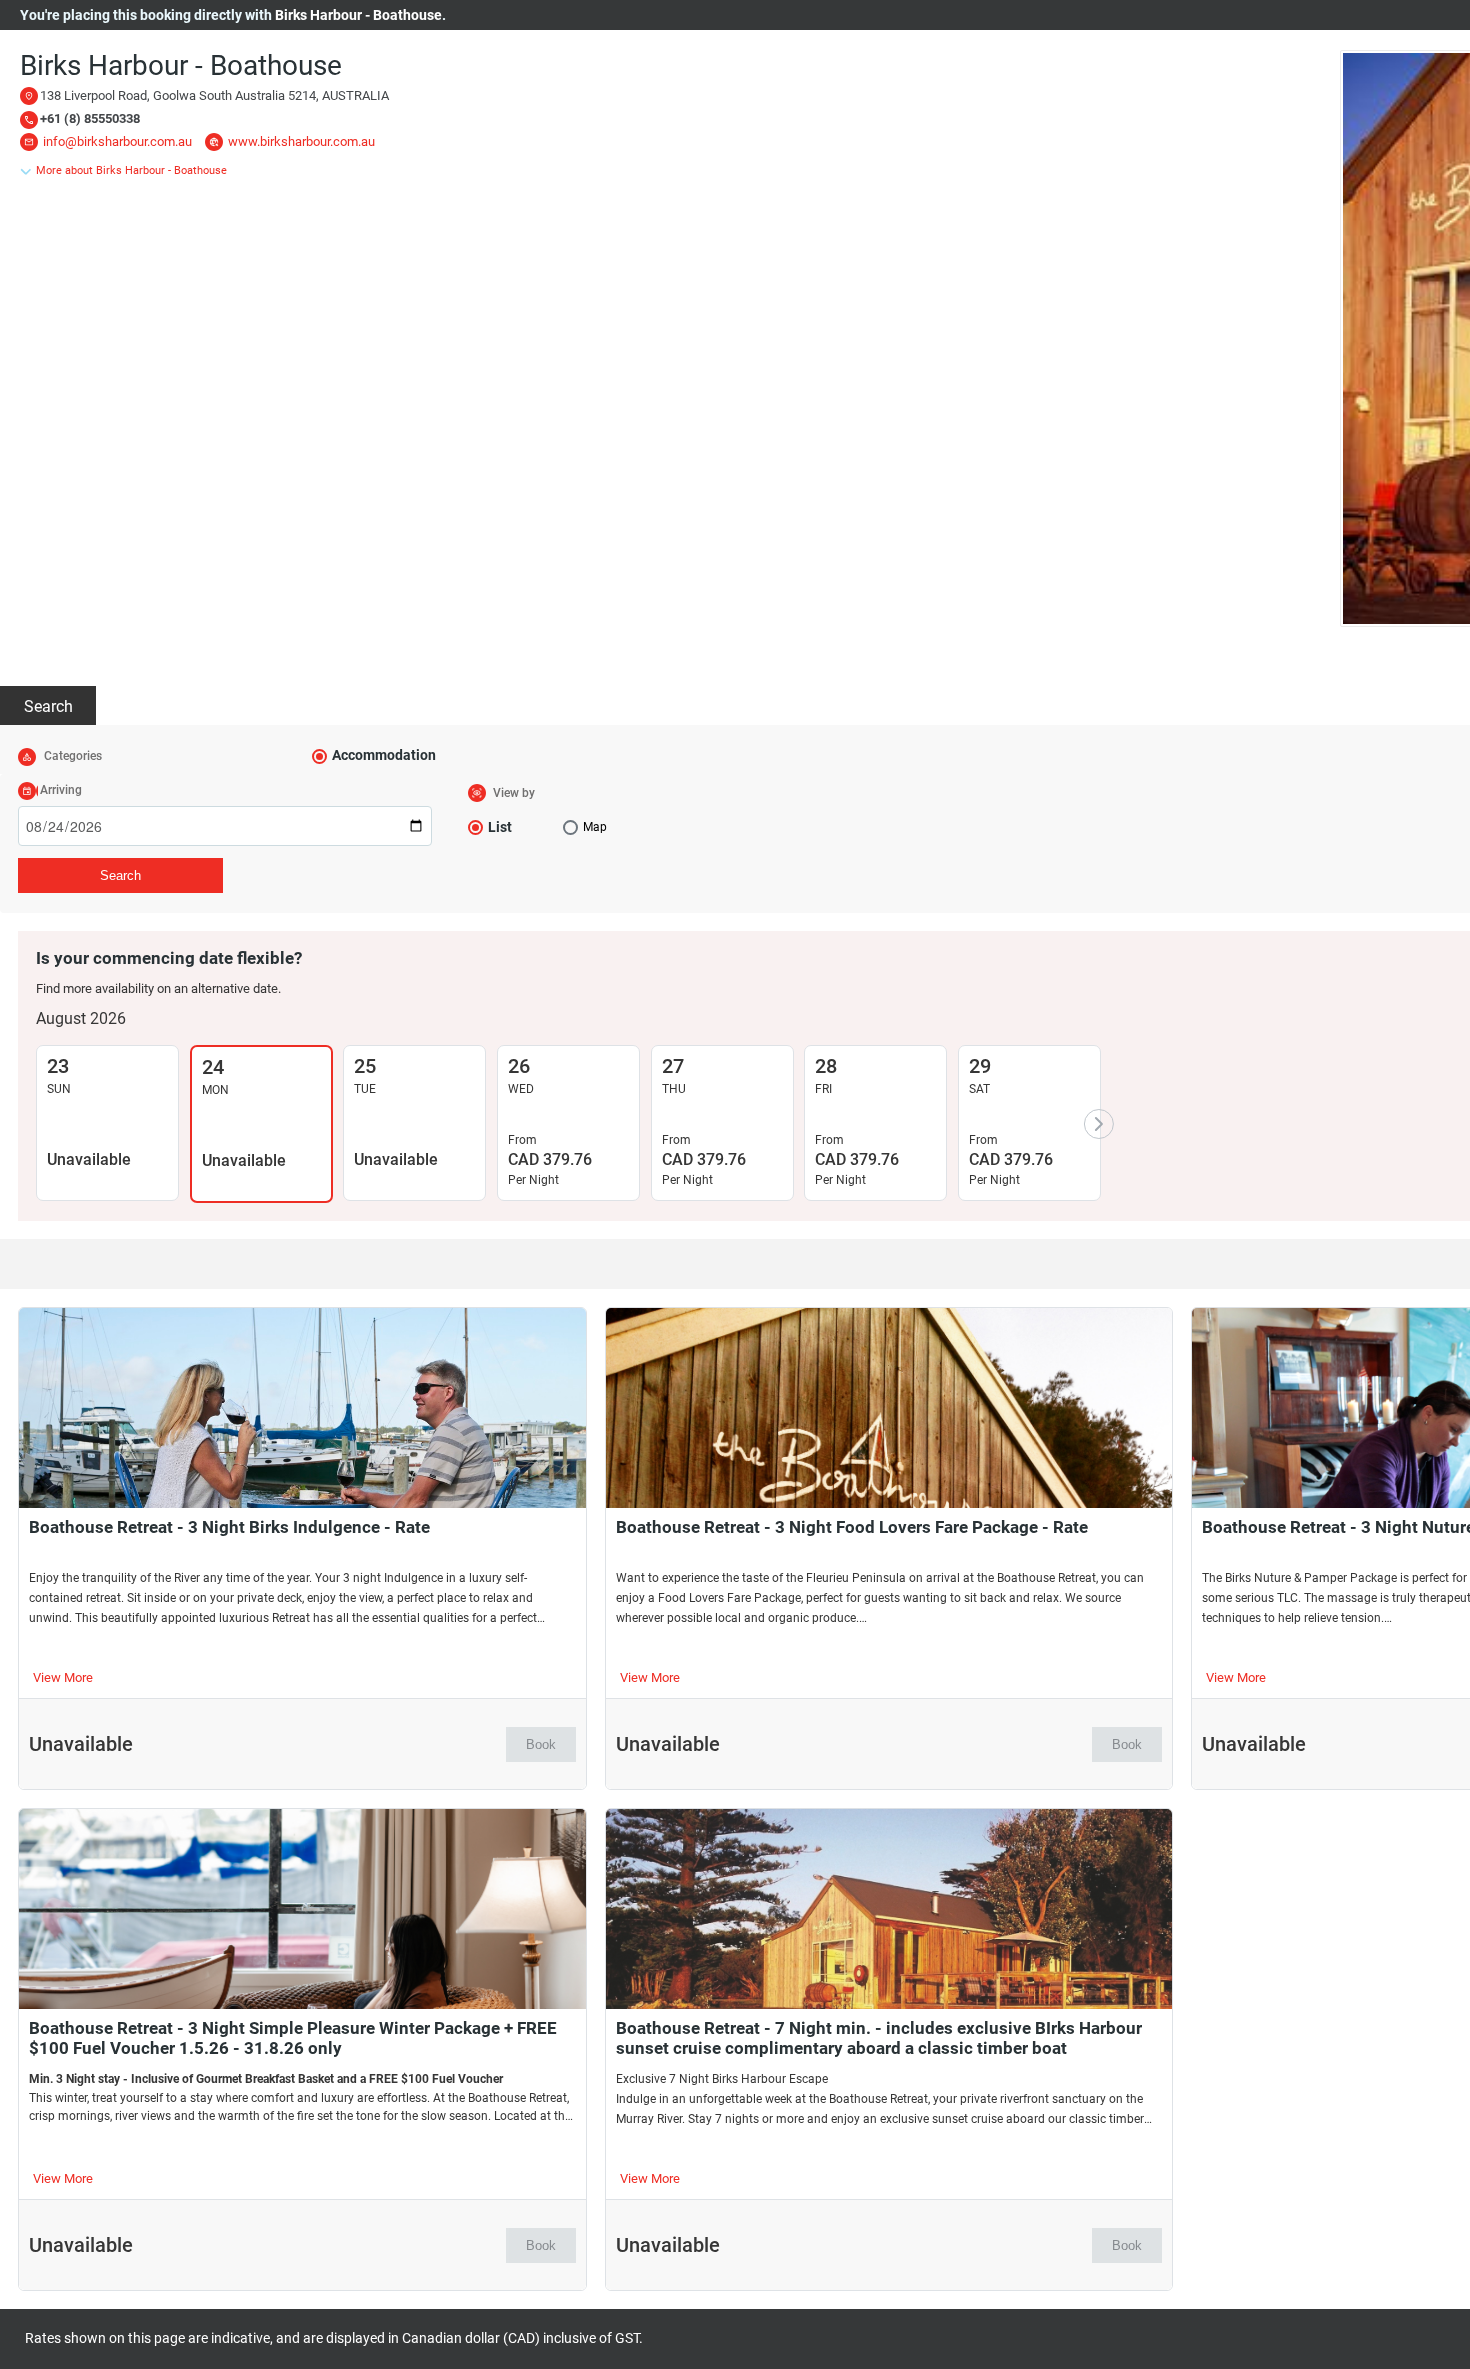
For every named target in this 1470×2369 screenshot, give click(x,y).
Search (48, 706)
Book (541, 1744)
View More (63, 1677)
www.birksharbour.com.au (301, 141)
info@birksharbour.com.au (117, 141)
